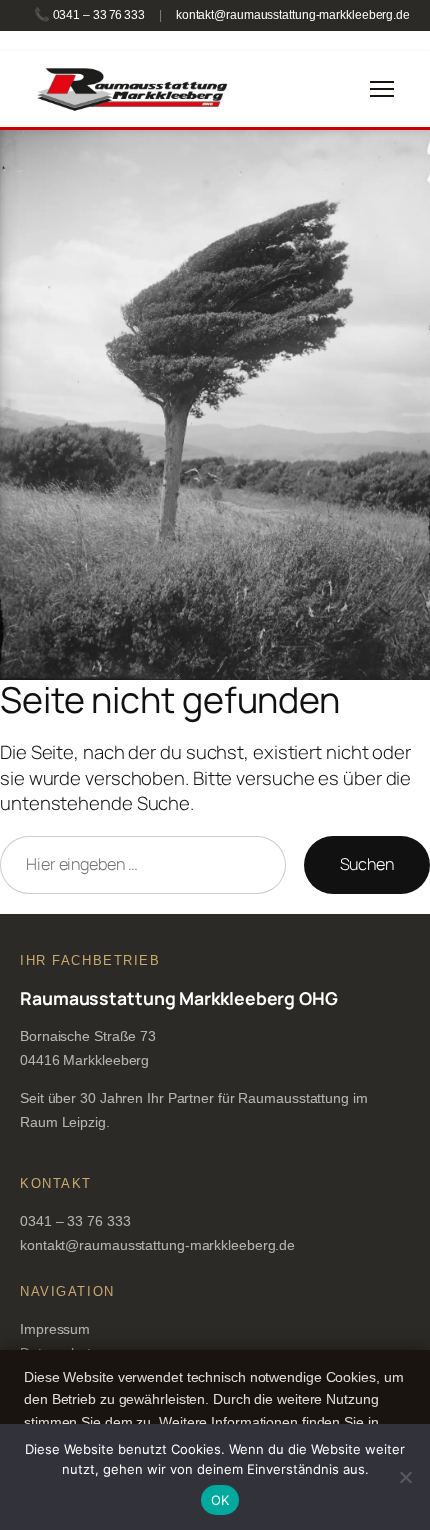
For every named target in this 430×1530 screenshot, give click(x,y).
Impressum (55, 1329)
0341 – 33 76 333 (75, 1221)
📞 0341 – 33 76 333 (89, 15)
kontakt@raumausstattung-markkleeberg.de (293, 15)
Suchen (367, 864)
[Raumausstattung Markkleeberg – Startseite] (131, 89)
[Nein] (405, 1477)
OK (220, 1500)
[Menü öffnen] (382, 89)
